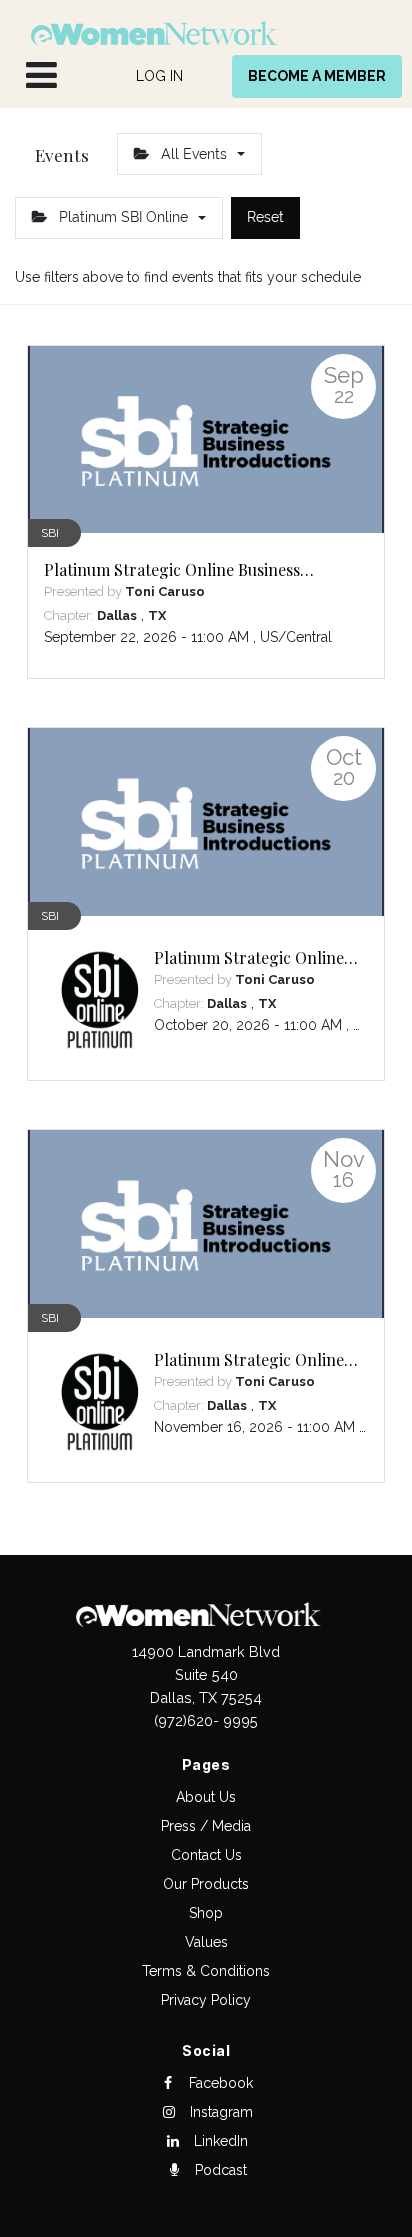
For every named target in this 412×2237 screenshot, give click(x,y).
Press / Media (206, 1826)
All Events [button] (194, 154)
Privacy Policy (206, 2000)
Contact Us (206, 1855)
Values (206, 1942)
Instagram (219, 2112)
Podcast (219, 2170)
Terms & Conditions (206, 1971)
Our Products (206, 1884)
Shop (206, 1913)
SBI (50, 533)
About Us (206, 1797)
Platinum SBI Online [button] (123, 217)
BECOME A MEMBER (317, 76)
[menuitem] (159, 76)
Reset (265, 217)
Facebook (219, 2083)
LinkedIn (219, 2141)
